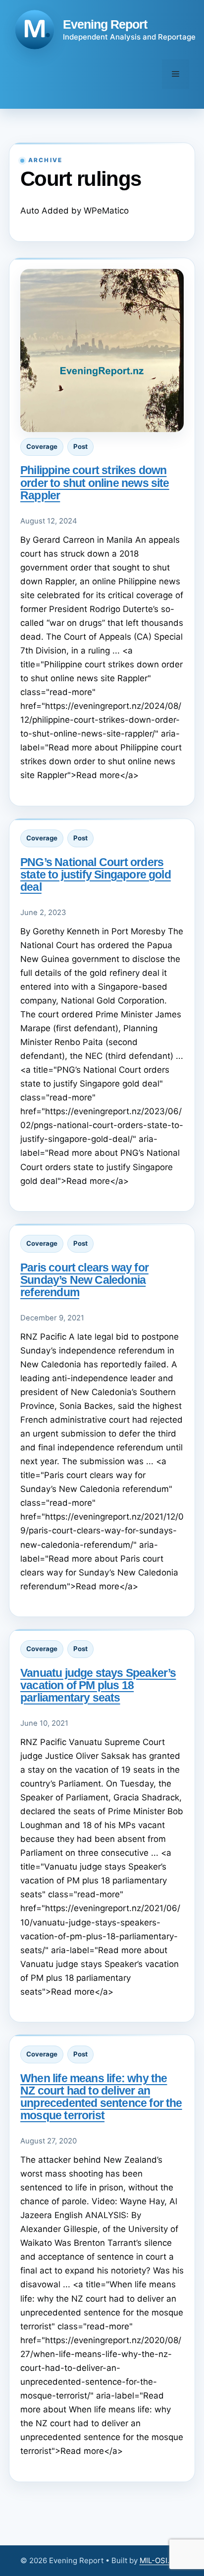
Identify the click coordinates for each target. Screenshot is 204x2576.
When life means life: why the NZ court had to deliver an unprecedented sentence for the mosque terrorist (101, 2097)
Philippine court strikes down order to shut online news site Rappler (95, 482)
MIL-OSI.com (162, 2560)
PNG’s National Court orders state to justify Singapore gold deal (96, 874)
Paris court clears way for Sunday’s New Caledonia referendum (84, 1280)
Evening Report (105, 24)
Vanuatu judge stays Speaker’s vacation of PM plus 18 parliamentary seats (98, 1685)
